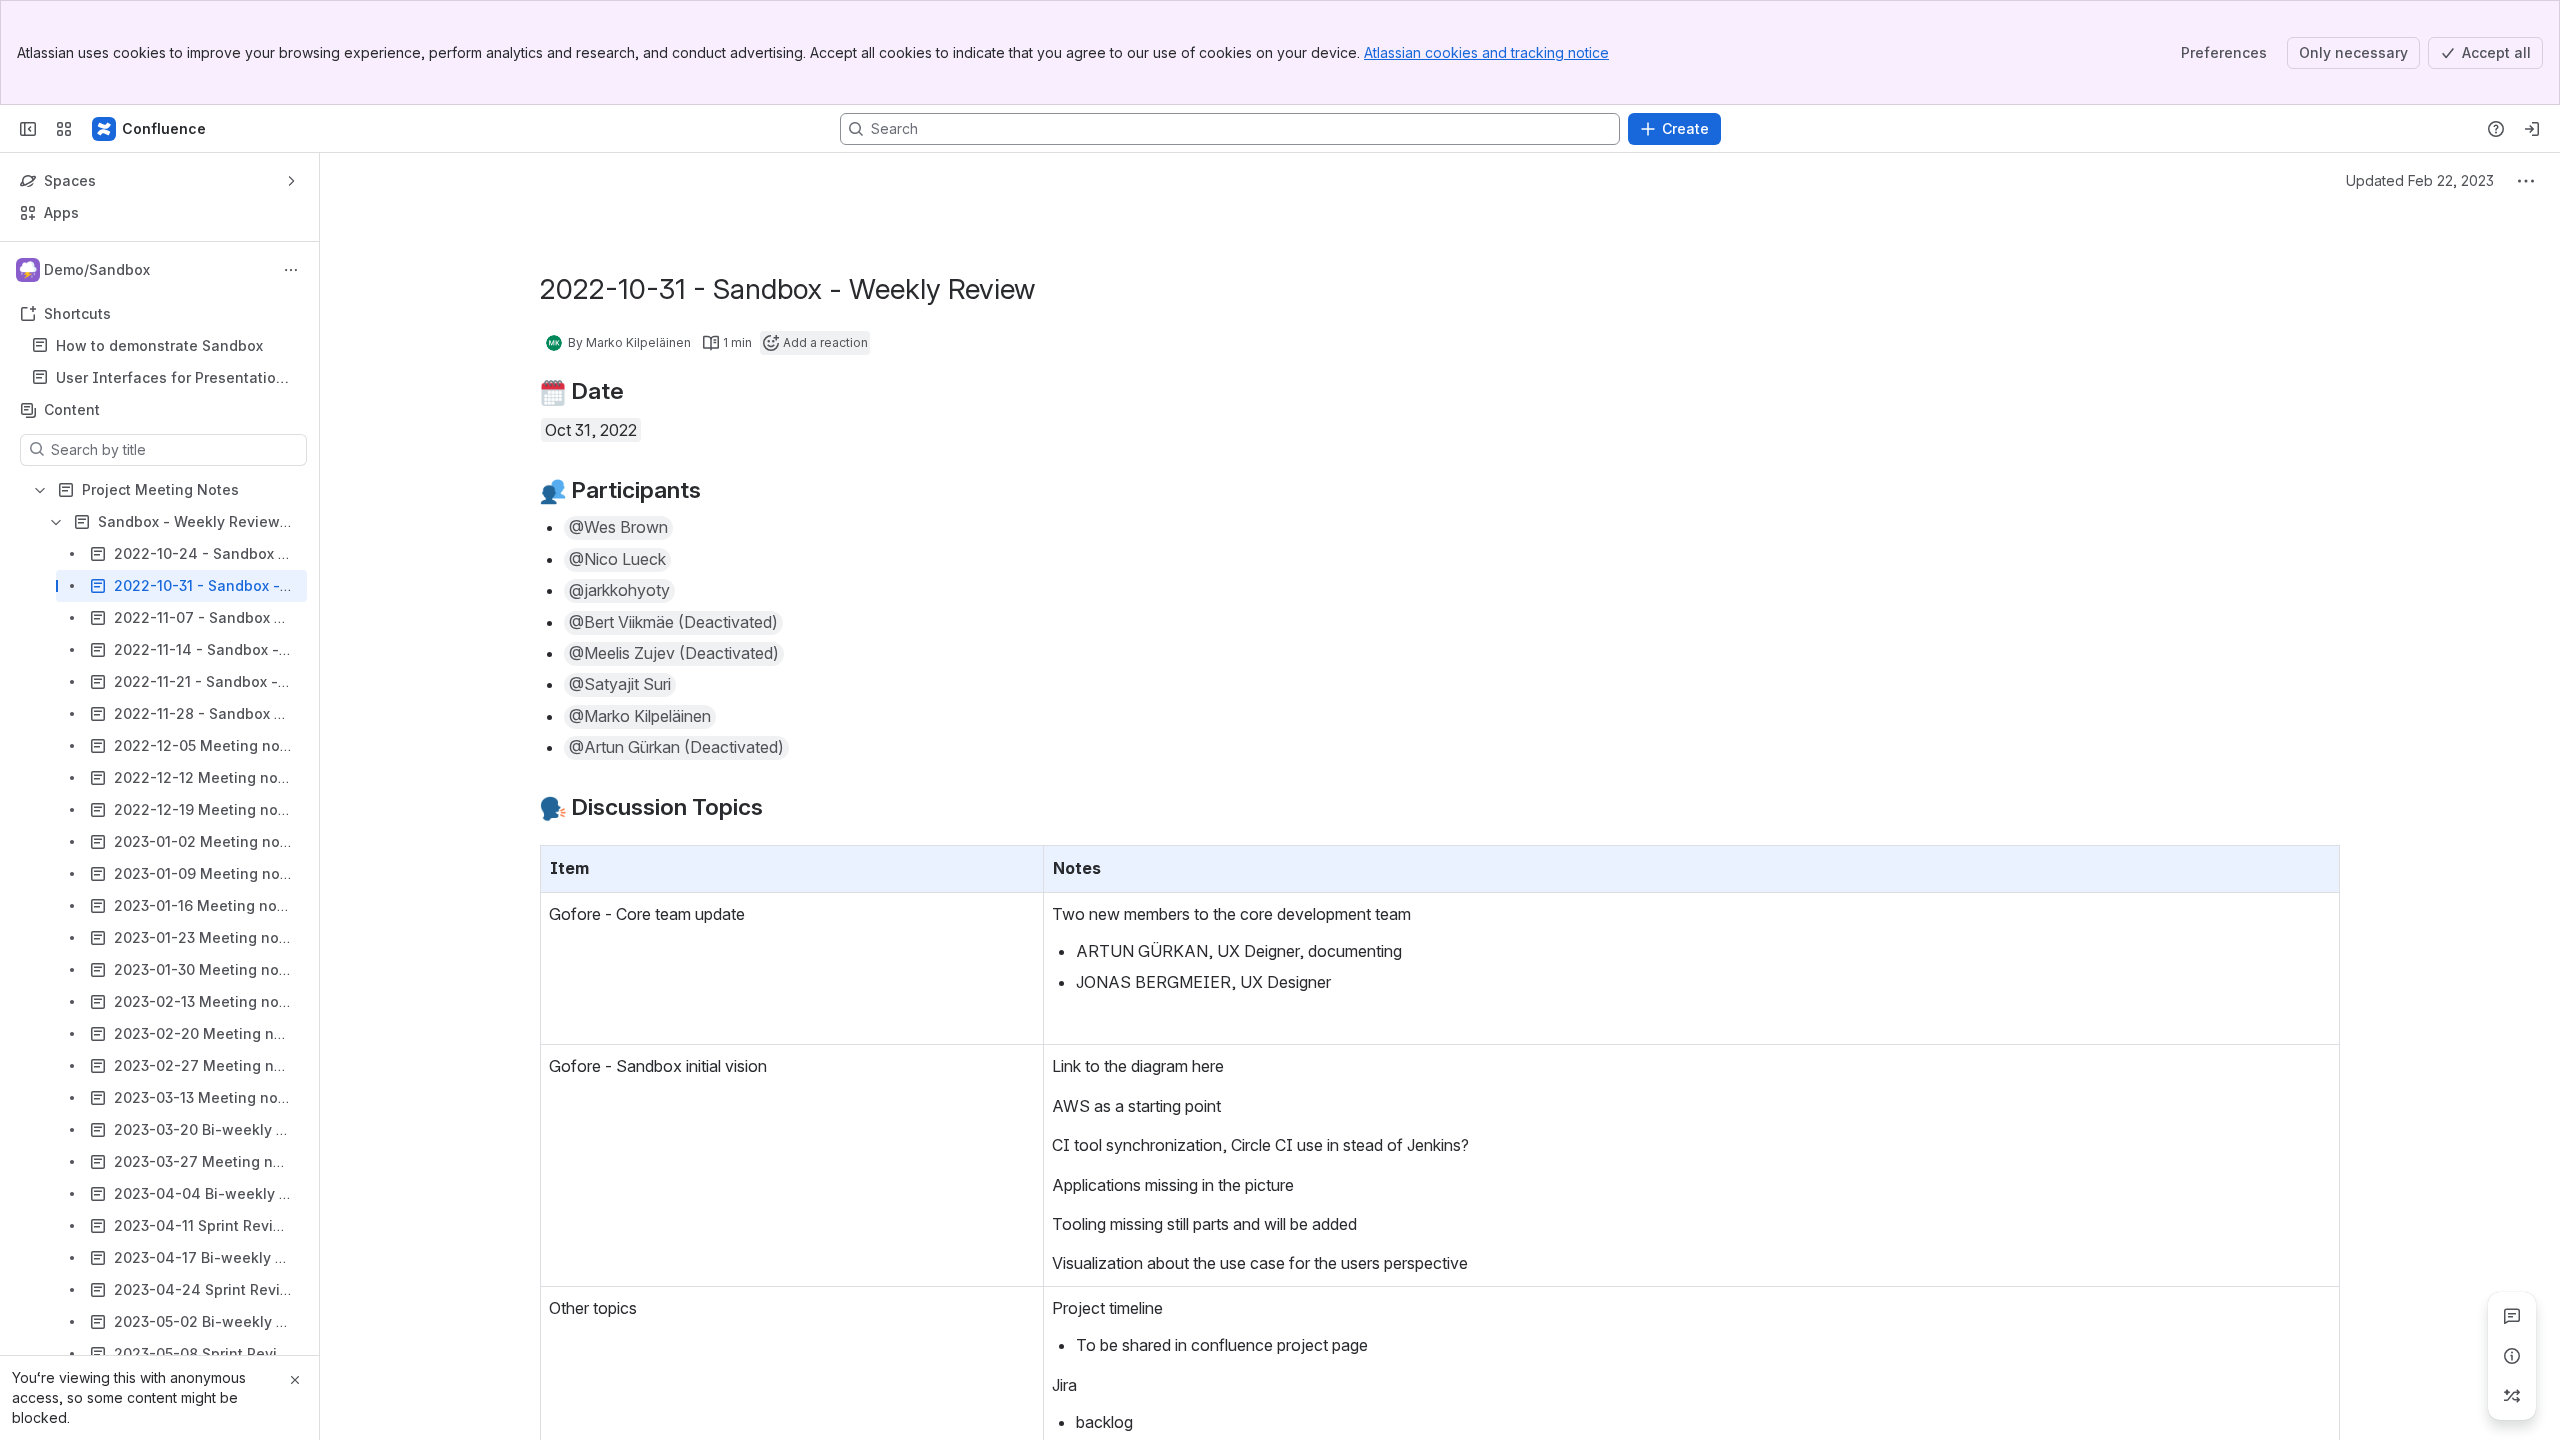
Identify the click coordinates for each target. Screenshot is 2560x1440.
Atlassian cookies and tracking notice (1486, 52)
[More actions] (291, 270)
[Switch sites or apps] (64, 129)
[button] (618, 528)
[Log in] (2532, 129)
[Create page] (2512, 1396)
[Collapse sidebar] (28, 129)
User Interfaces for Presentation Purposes (170, 378)
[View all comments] (2512, 1316)
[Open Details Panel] (2512, 1356)
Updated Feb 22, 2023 (2420, 180)
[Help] (2496, 129)
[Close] (295, 1380)
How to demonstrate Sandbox (159, 345)
